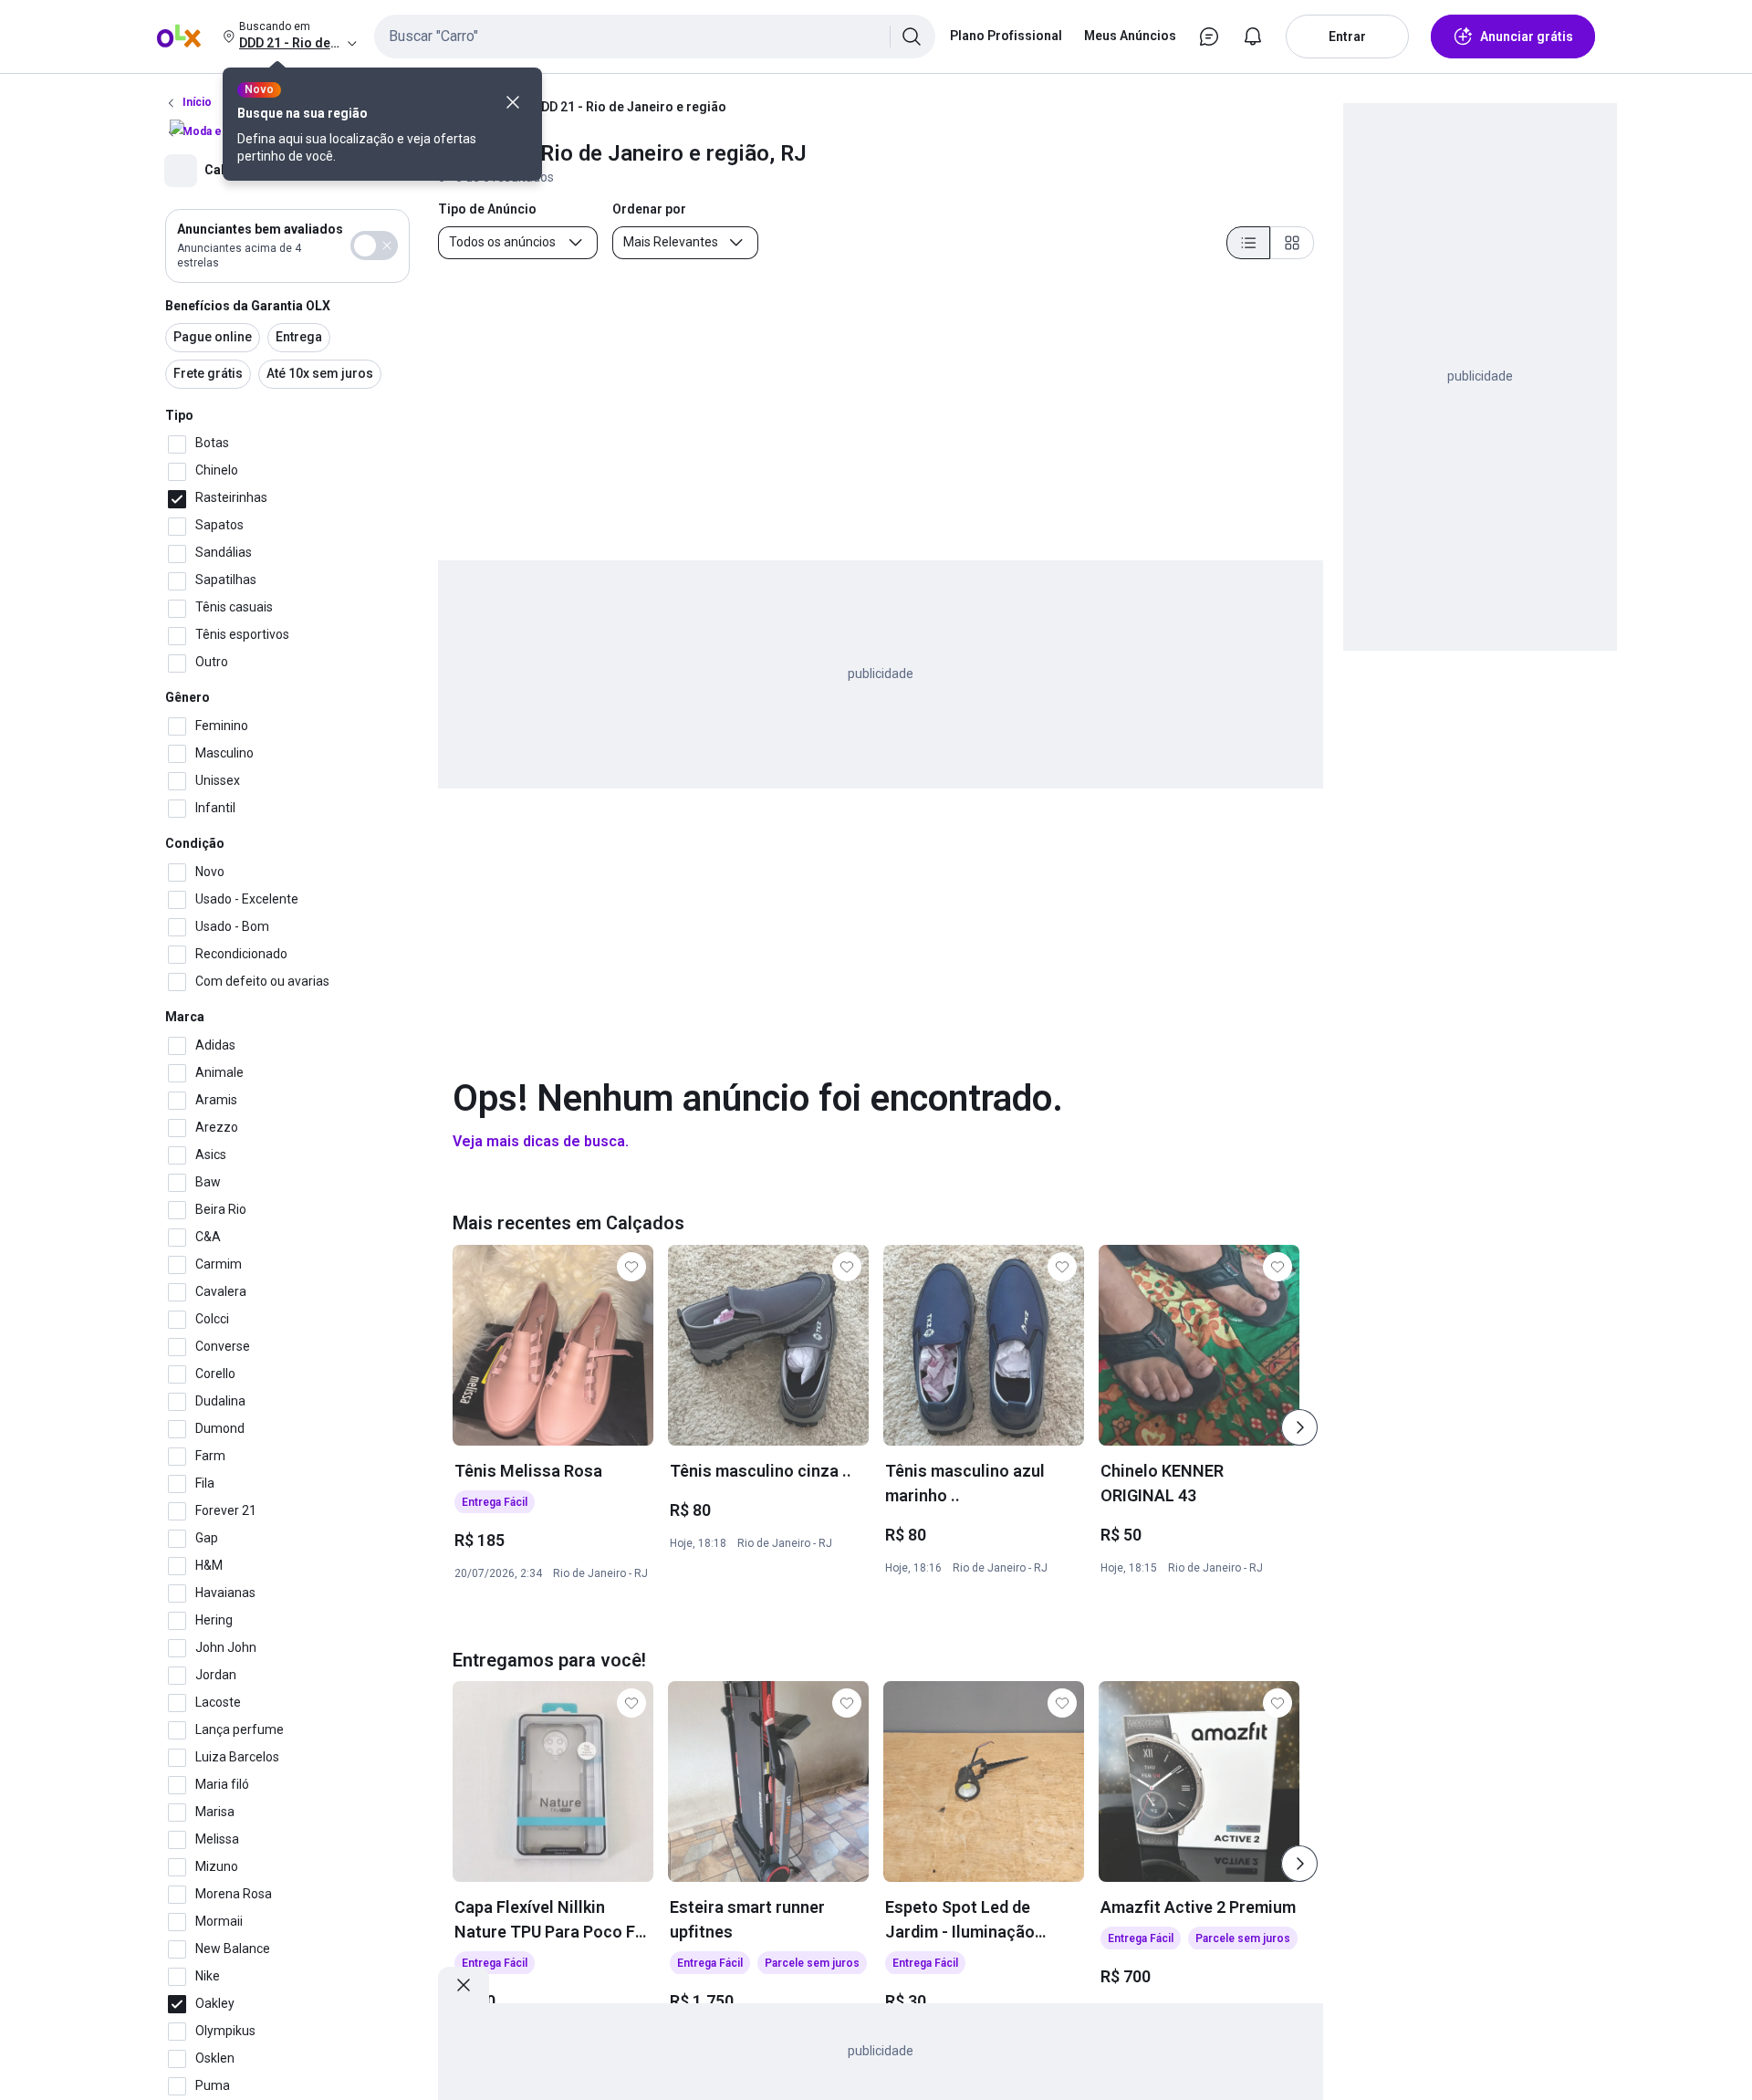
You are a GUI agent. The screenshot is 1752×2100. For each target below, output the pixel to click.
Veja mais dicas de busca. (541, 1141)
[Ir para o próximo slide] (1299, 1427)
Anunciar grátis (1527, 37)
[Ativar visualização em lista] (1248, 243)
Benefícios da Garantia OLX (248, 306)
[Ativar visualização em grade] (1292, 243)
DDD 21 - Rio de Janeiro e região (630, 107)
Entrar (1347, 37)
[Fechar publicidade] (464, 1985)
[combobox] (655, 37)
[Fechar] (513, 102)
